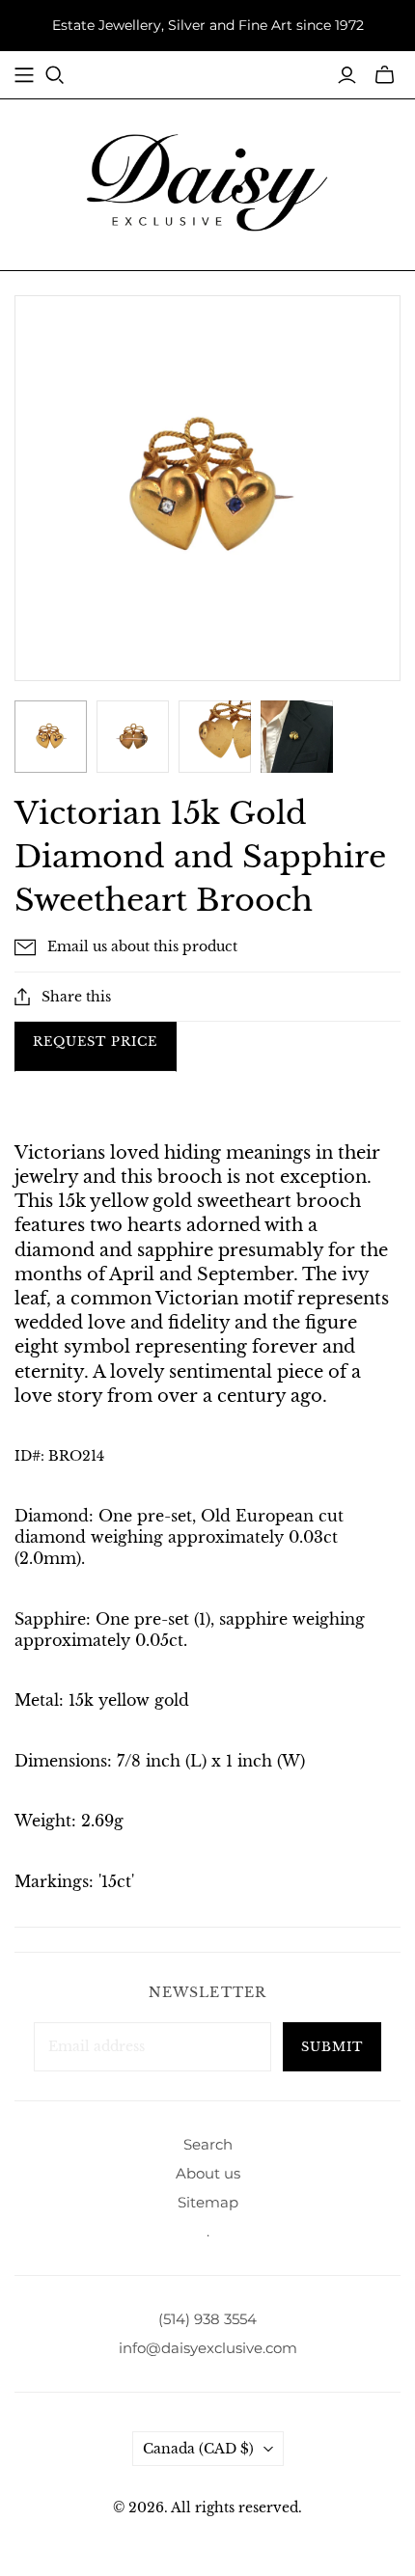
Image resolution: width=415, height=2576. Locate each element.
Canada (198, 2449)
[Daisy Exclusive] (207, 181)
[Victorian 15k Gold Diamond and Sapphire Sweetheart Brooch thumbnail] (297, 737)
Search (208, 2144)
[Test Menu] (24, 75)
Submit (332, 2047)
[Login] (347, 75)
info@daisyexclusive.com (208, 2348)
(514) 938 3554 (207, 2319)
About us (208, 2173)
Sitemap (208, 2202)
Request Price (96, 1041)
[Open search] (55, 75)
